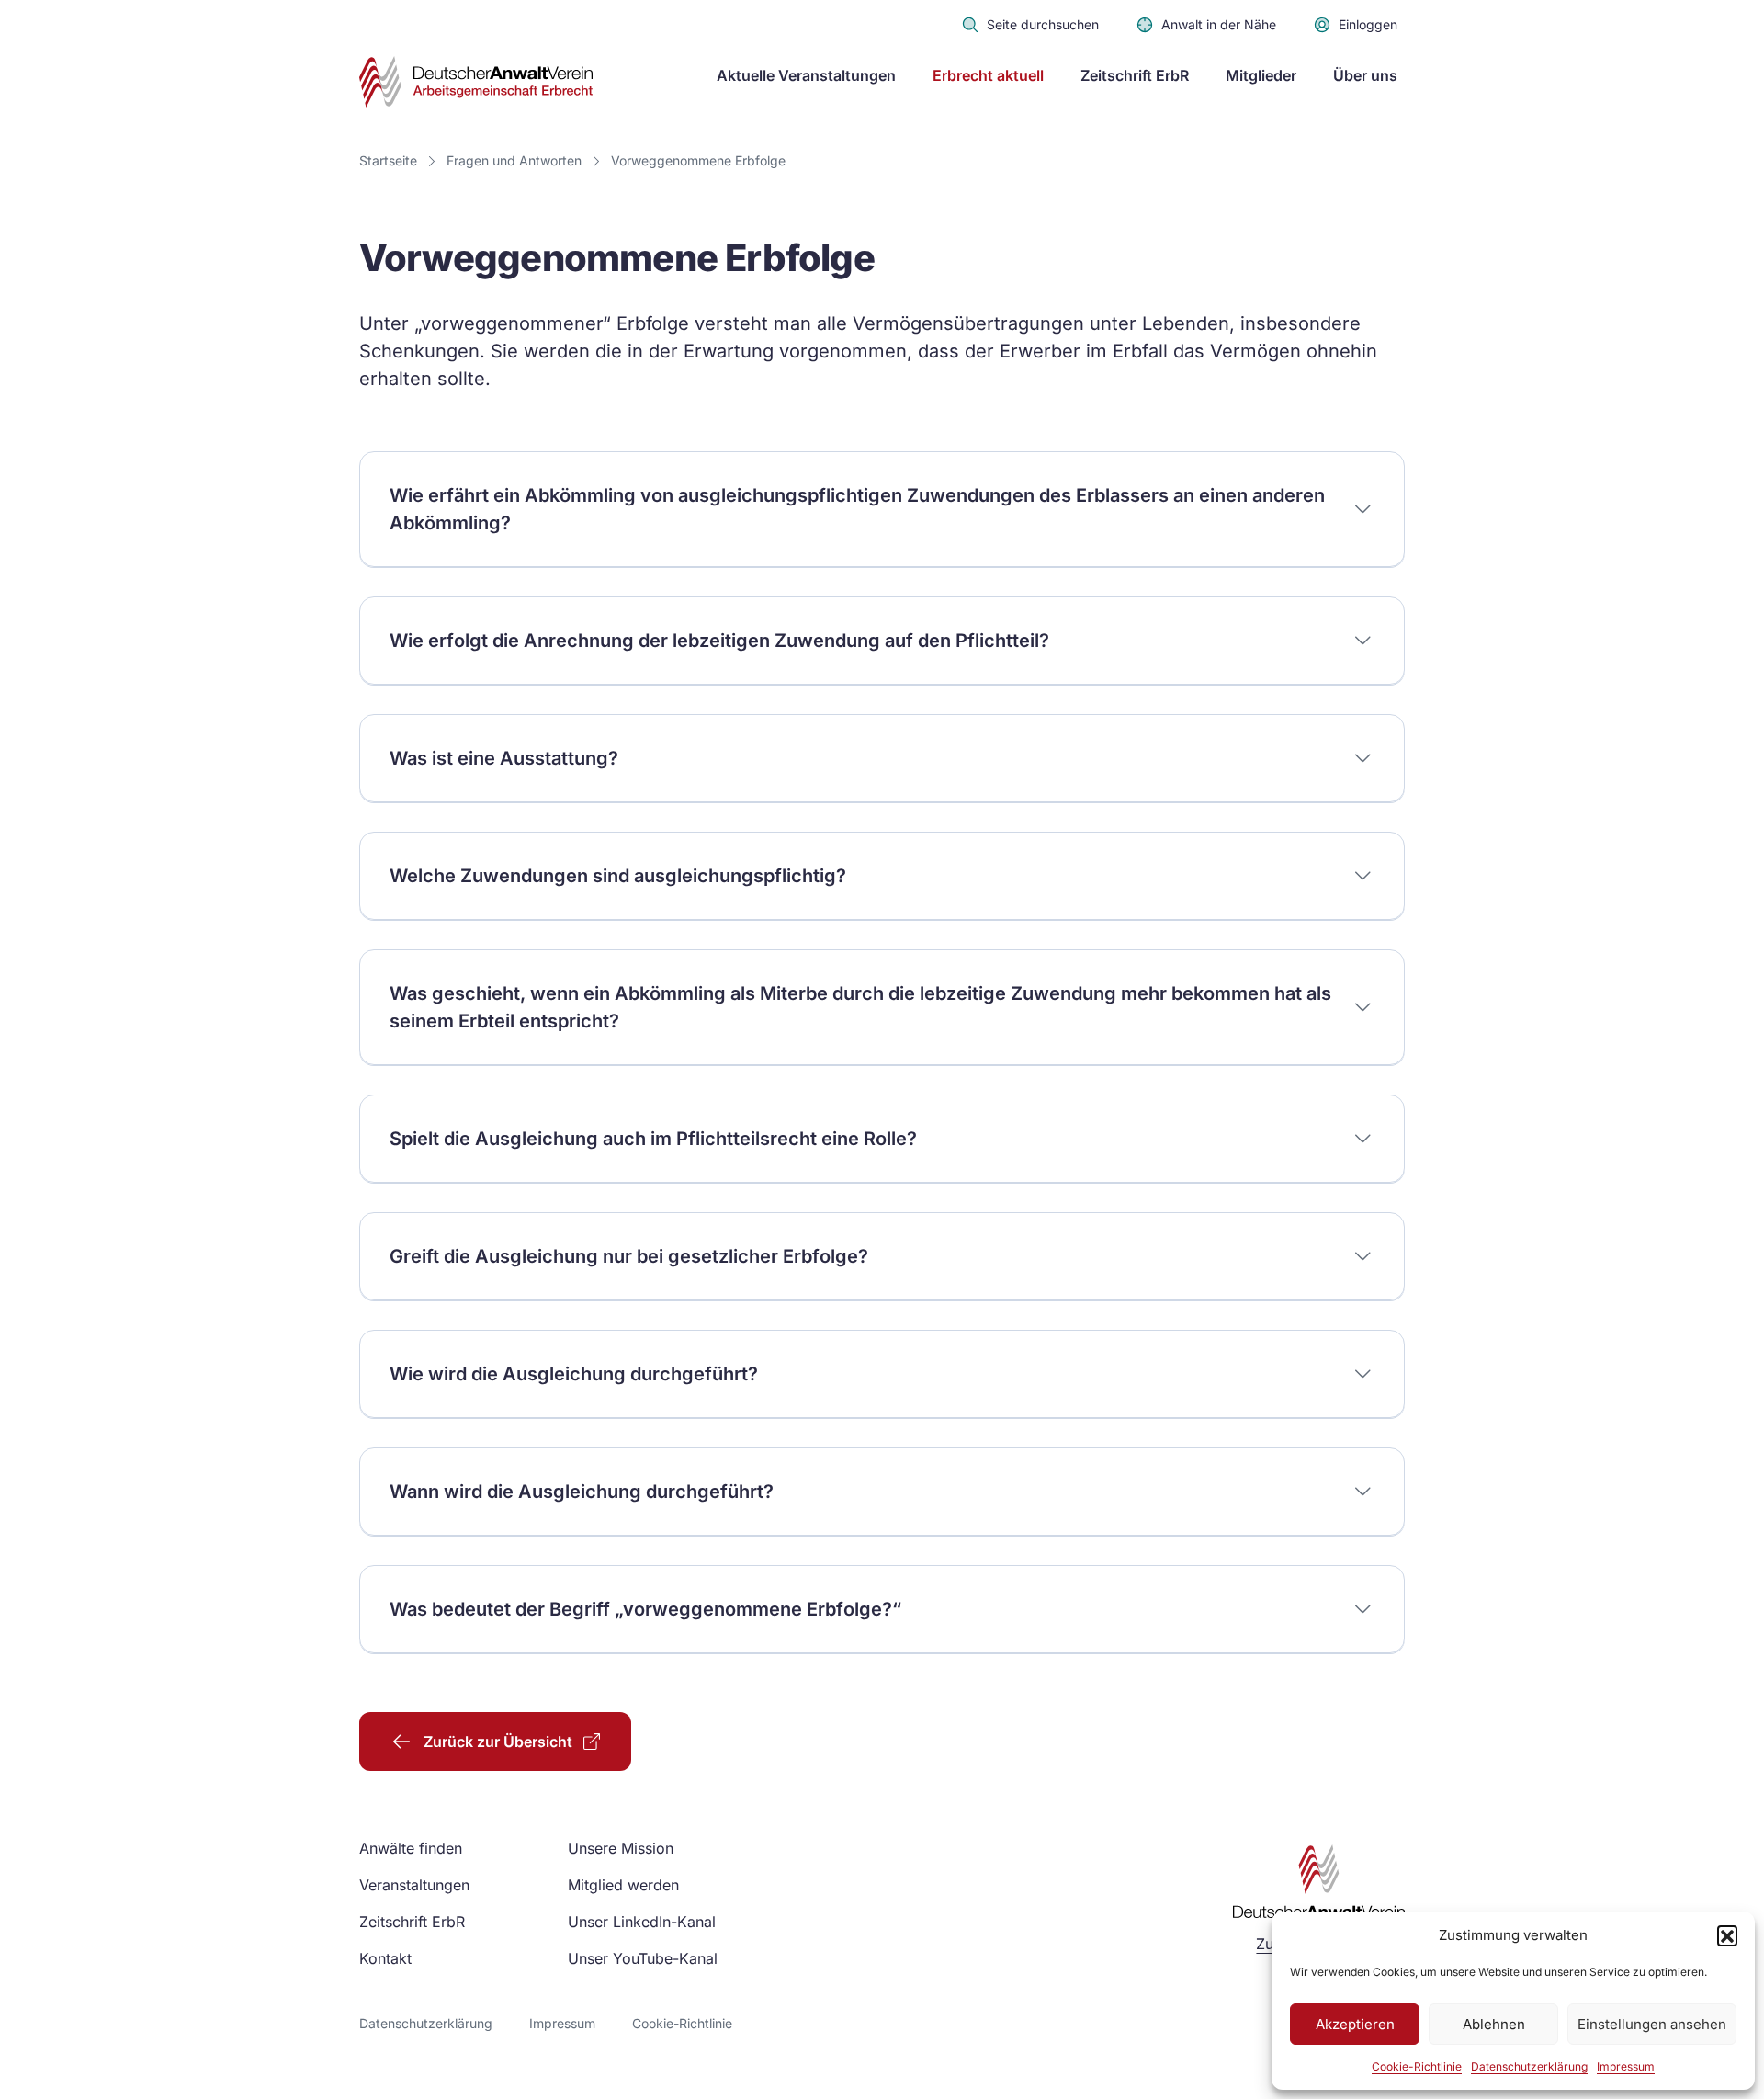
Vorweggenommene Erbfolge (698, 160)
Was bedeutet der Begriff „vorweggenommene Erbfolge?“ (645, 1609)
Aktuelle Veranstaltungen (806, 75)
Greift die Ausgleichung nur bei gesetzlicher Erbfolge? (629, 1256)
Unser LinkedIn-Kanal (642, 1922)
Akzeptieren (1355, 2024)
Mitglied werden (623, 1885)
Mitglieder (1261, 75)
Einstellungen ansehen (1652, 2024)
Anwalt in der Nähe (1219, 24)
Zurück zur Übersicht (498, 1742)
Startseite (388, 160)
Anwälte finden (411, 1848)
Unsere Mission (621, 1848)
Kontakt (385, 1958)
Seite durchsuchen (1043, 24)
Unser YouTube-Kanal (643, 1958)
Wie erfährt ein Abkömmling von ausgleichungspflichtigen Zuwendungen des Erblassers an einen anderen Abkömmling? (857, 509)
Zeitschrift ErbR (1135, 75)
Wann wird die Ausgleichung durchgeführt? (582, 1492)
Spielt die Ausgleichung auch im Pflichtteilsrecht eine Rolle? (653, 1139)
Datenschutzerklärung (1529, 2066)
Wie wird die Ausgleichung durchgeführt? (574, 1374)
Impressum (1626, 2066)
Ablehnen (1494, 2024)
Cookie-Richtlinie (1417, 2066)
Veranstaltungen (414, 1885)
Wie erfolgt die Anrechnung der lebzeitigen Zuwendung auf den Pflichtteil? (719, 641)
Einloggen (1368, 24)
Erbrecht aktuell (988, 75)
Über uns (1365, 75)
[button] (1727, 1935)
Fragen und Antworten (514, 160)
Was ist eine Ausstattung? (504, 758)
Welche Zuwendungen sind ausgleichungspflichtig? (618, 876)
